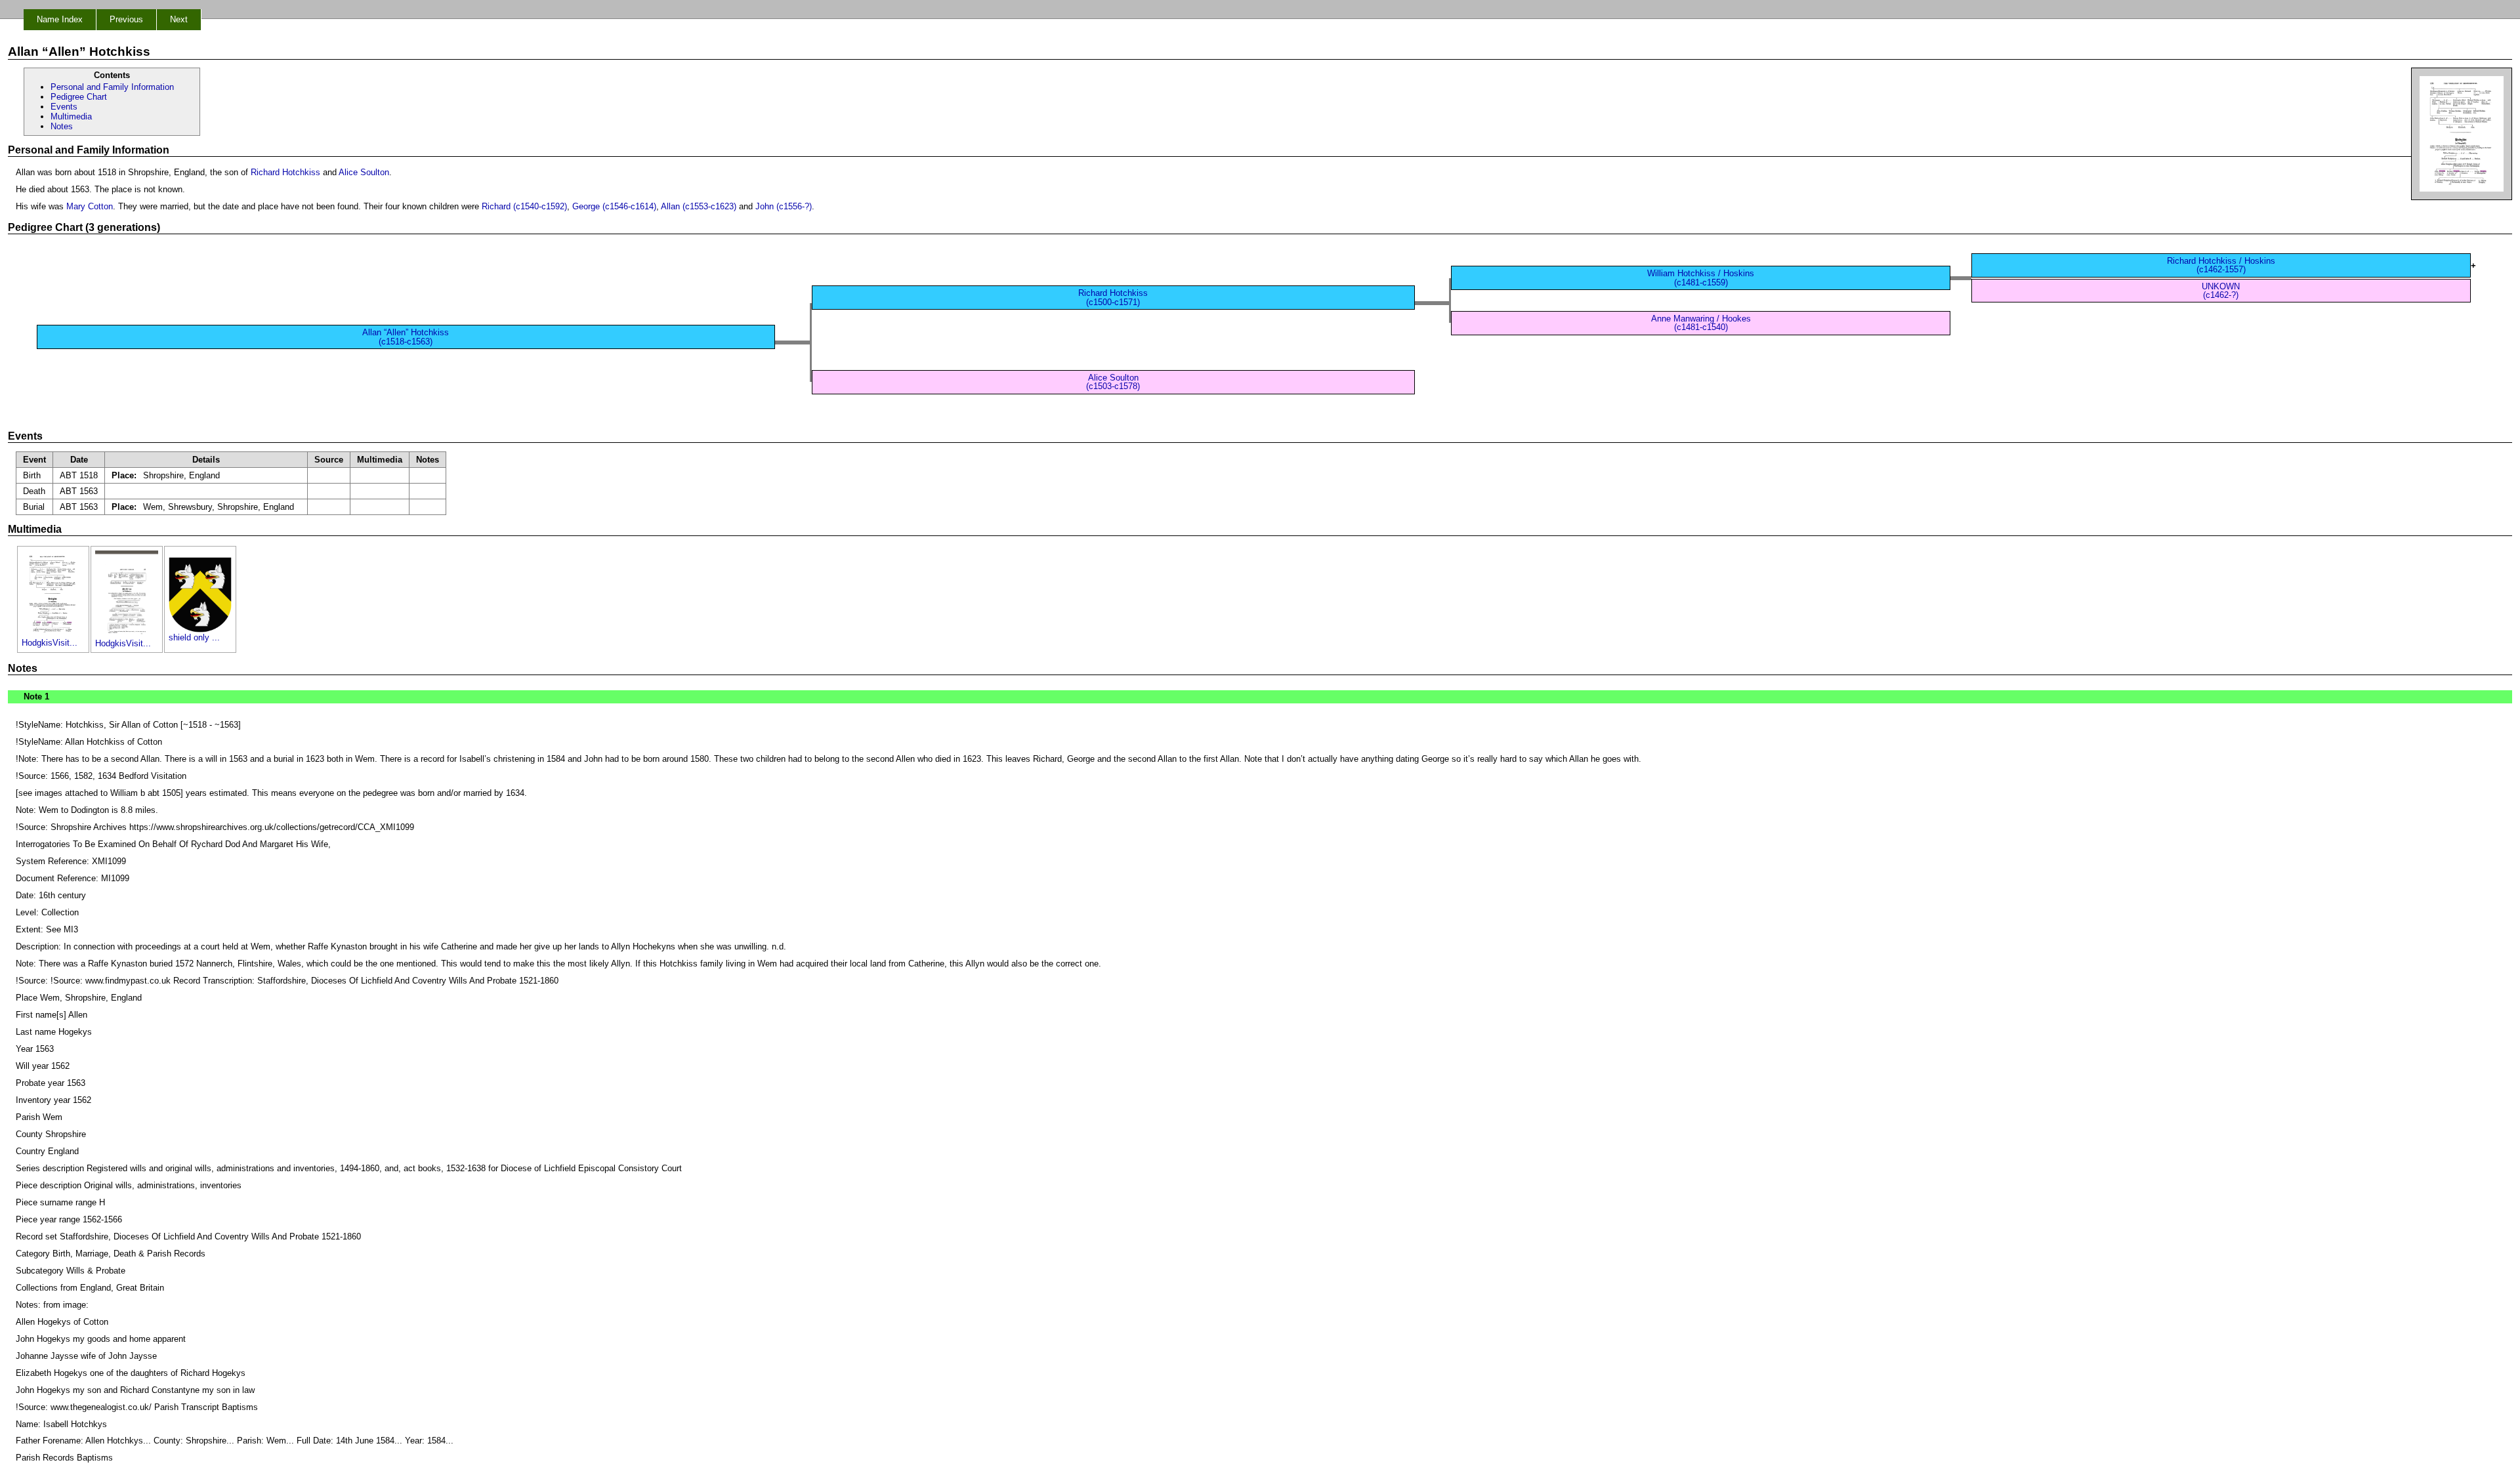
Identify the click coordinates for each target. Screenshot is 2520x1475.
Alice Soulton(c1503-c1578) (1113, 382)
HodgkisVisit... (50, 643)
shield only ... (194, 637)
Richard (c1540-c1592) (524, 206)
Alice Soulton (364, 172)
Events (64, 107)
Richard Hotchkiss (285, 172)
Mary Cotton (90, 206)
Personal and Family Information (112, 87)
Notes (62, 126)
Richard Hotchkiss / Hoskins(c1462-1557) (2221, 265)
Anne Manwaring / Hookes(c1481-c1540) (1701, 323)
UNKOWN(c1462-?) (2221, 291)
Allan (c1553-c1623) (699, 206)
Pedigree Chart (79, 97)
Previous (126, 19)
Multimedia (71, 116)
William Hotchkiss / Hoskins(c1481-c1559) (1701, 278)
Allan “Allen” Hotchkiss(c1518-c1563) (406, 337)
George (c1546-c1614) (614, 206)
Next (179, 19)
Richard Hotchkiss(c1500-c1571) (1113, 297)
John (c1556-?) (784, 206)
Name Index (60, 19)
